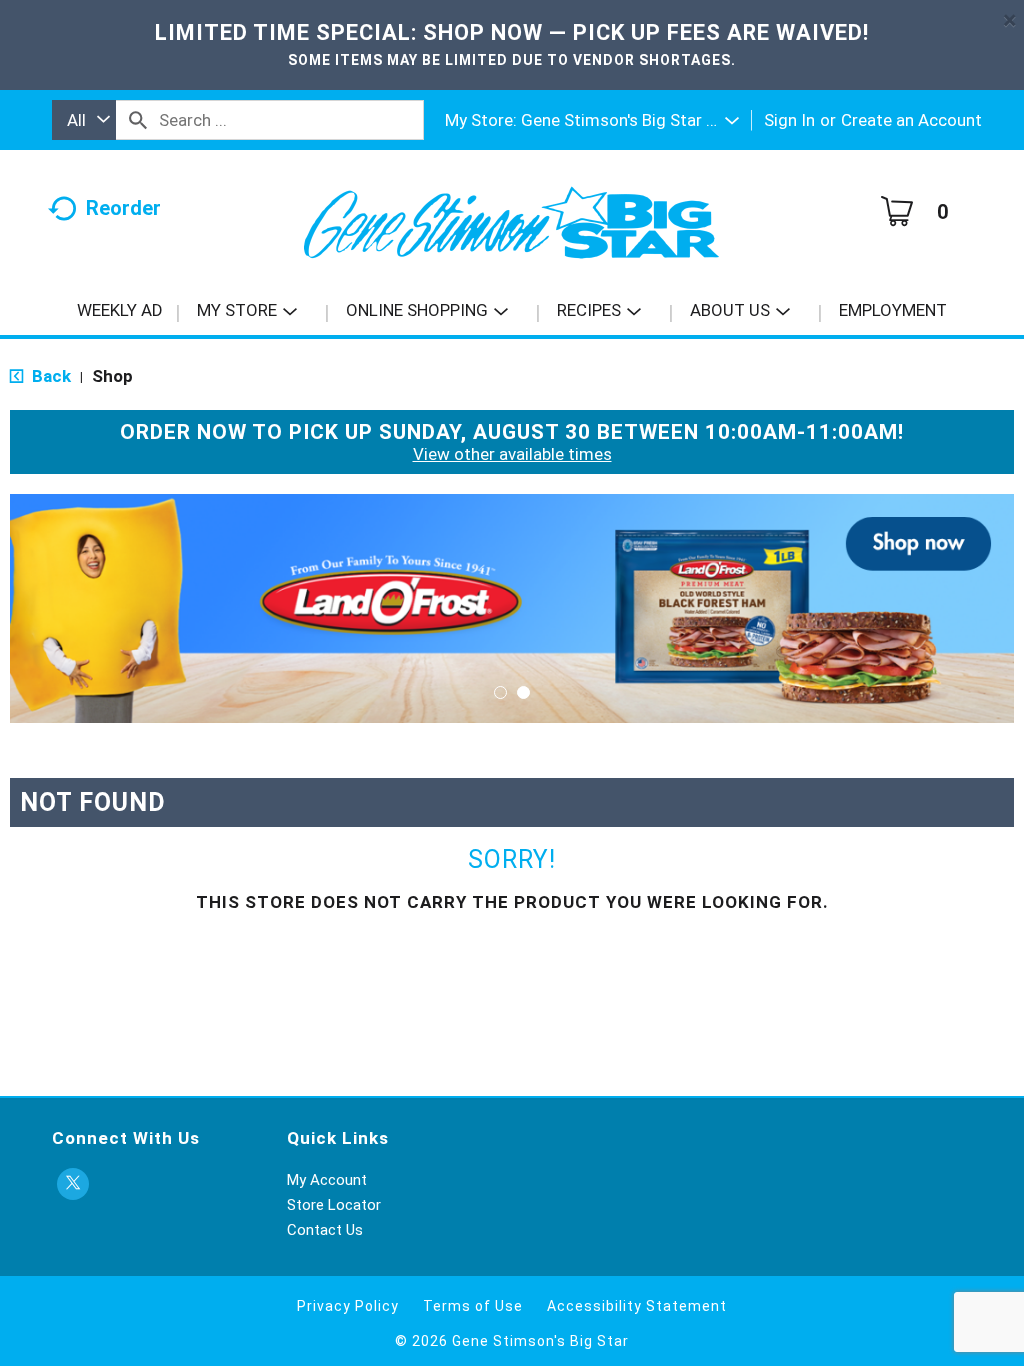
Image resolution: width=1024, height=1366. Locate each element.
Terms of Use (473, 1306)
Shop (112, 376)
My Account (327, 1180)
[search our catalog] (138, 120)
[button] (630, 120)
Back (49, 376)
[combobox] (84, 120)
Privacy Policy (348, 1306)
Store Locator (334, 1205)
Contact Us (325, 1230)
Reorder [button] (123, 208)
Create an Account (911, 120)
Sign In (789, 120)
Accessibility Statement (637, 1306)
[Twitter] (73, 1184)
